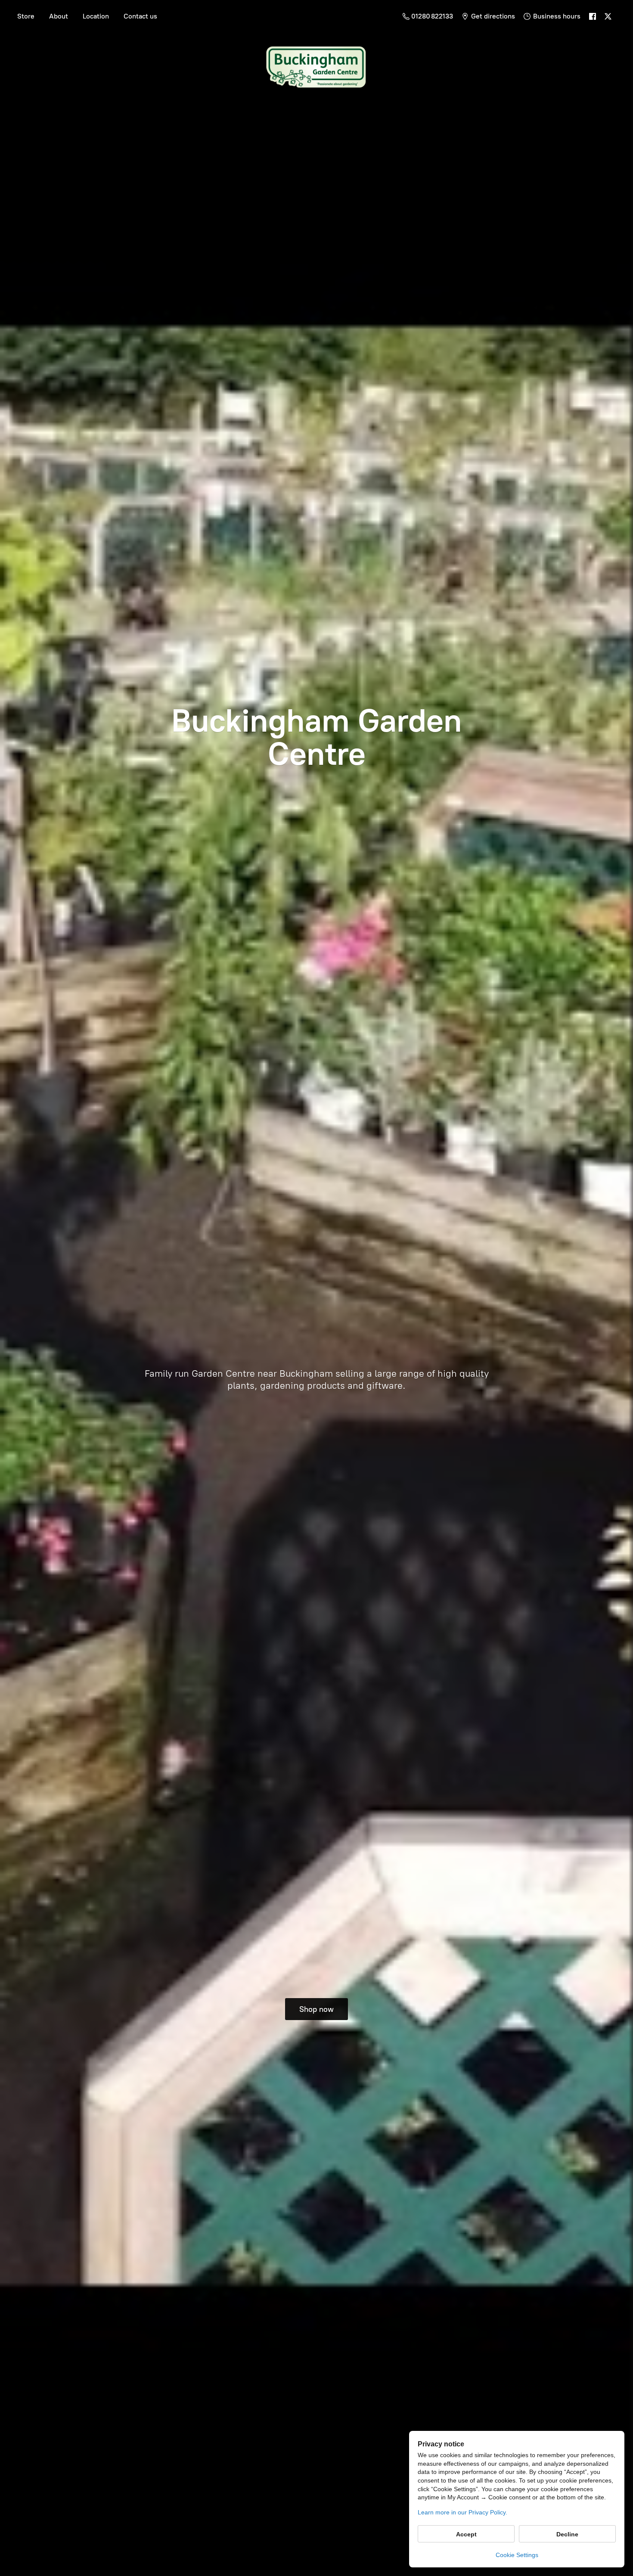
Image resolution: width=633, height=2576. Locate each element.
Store (26, 16)
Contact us (140, 16)
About (59, 16)
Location (96, 16)
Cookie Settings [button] (517, 2555)
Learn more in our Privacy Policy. (462, 2512)
